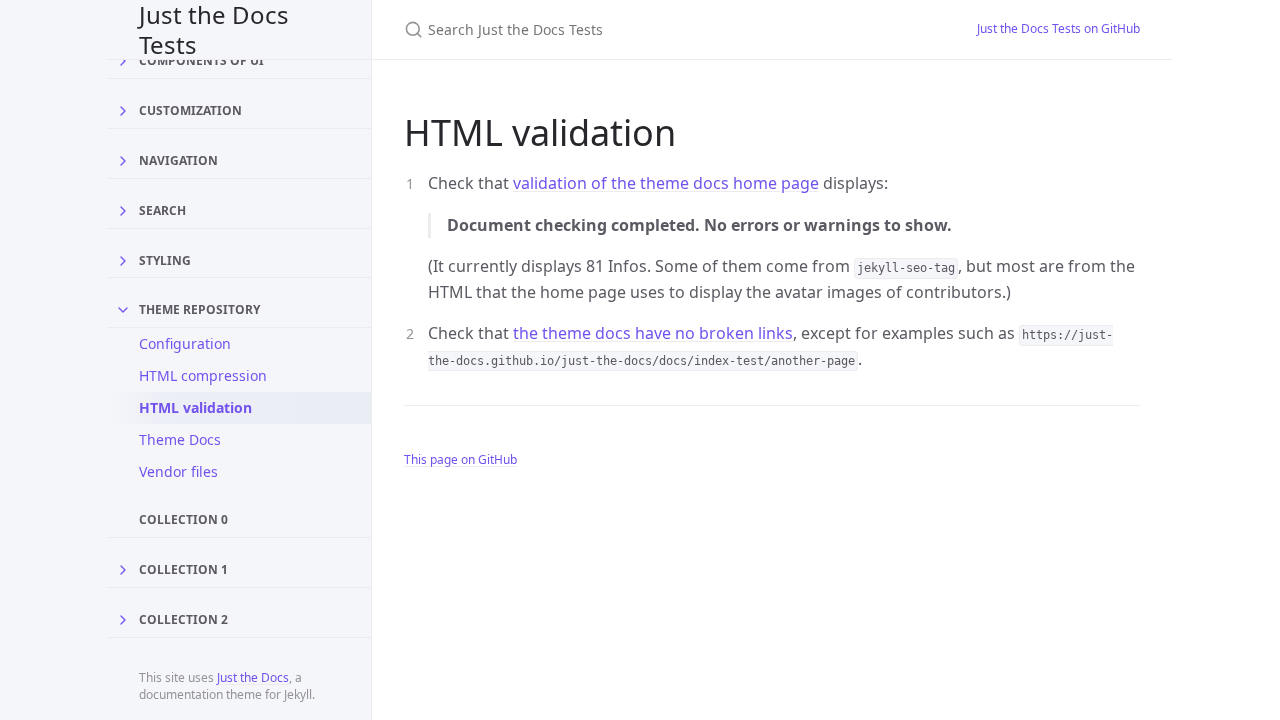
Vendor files (178, 471)
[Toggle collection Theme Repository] (123, 310)
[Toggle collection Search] (123, 211)
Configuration (185, 343)
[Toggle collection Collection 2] (123, 620)
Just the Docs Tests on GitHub (1058, 28)
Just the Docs (253, 677)
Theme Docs (180, 439)
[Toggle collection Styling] (123, 261)
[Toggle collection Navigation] (123, 161)
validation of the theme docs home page (666, 183)
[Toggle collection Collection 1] (123, 570)
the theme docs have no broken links (653, 333)
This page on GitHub (460, 459)
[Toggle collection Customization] (123, 111)
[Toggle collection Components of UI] (123, 61)
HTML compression (203, 375)
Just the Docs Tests (214, 29)
